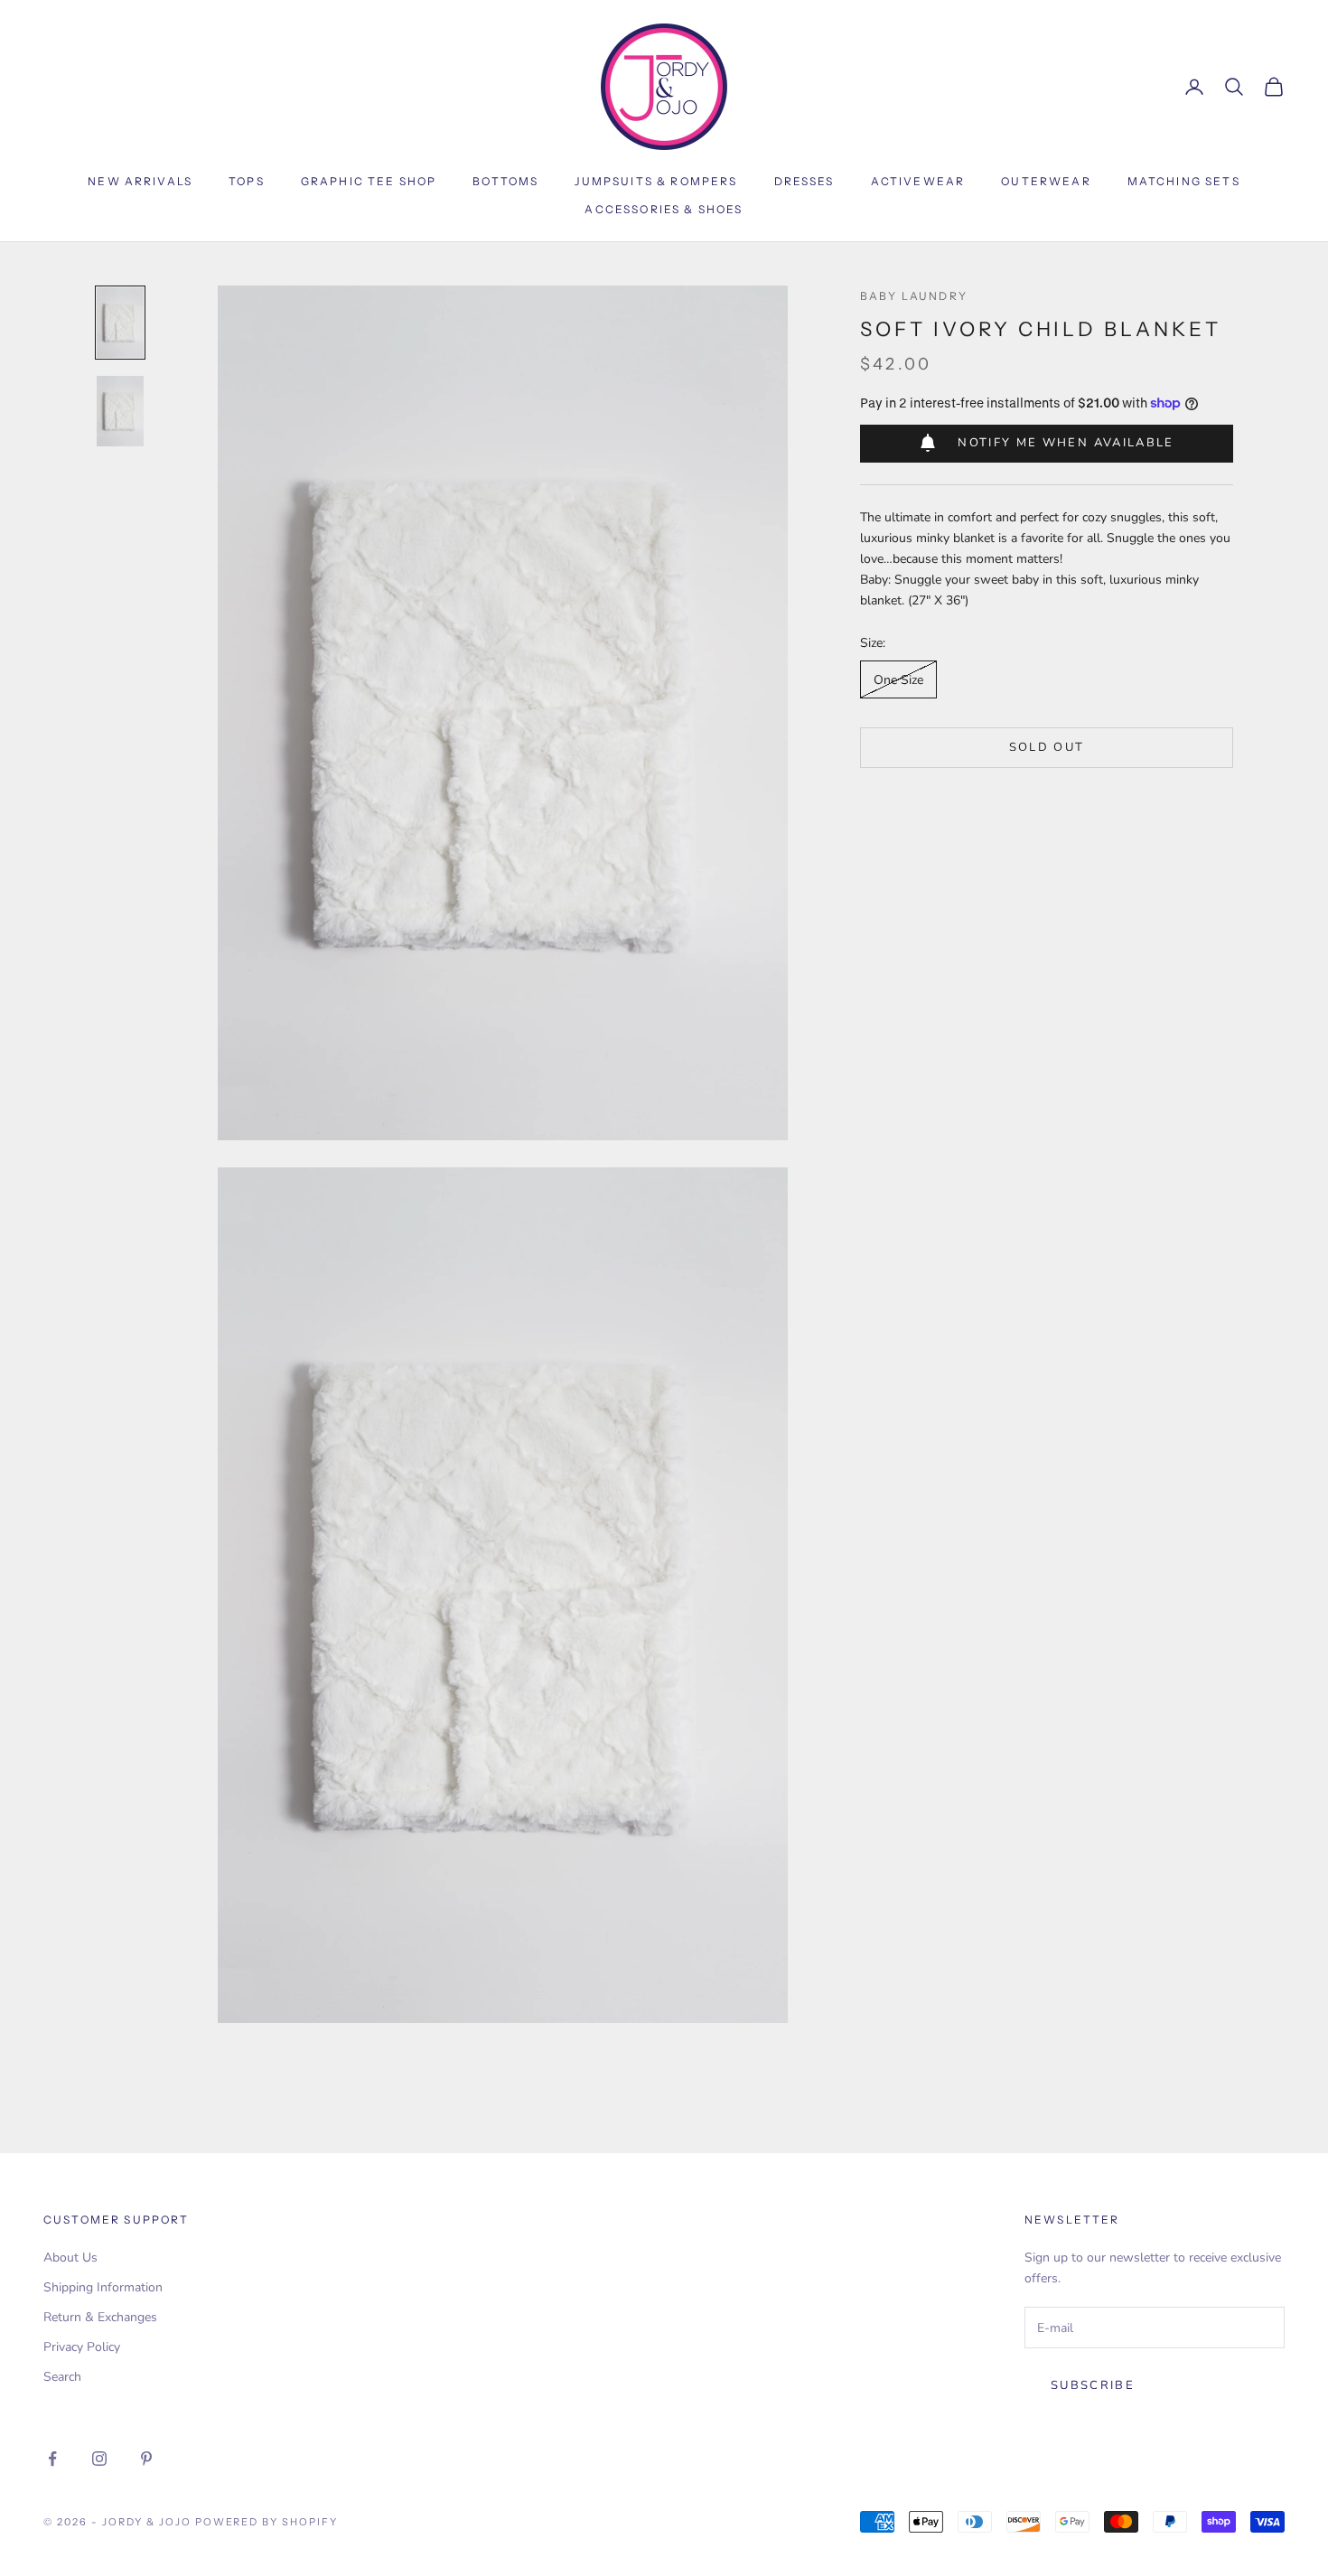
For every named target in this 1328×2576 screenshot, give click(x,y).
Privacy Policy (82, 2347)
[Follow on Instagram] (99, 2459)
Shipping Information (103, 2287)
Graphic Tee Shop (369, 181)
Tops (247, 181)
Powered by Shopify (267, 2522)
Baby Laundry (914, 296)
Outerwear (1046, 181)
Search (62, 2377)
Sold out (1047, 746)
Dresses (804, 181)
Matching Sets (1184, 181)
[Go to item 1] (120, 323)
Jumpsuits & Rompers (656, 181)
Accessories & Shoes (664, 209)
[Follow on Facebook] (52, 2459)
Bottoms (505, 181)
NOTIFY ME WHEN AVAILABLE (1066, 442)
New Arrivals (140, 181)
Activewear (918, 181)
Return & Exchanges (100, 2317)
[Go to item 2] (120, 411)
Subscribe (1093, 2385)
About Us (70, 2258)
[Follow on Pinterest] (146, 2459)
